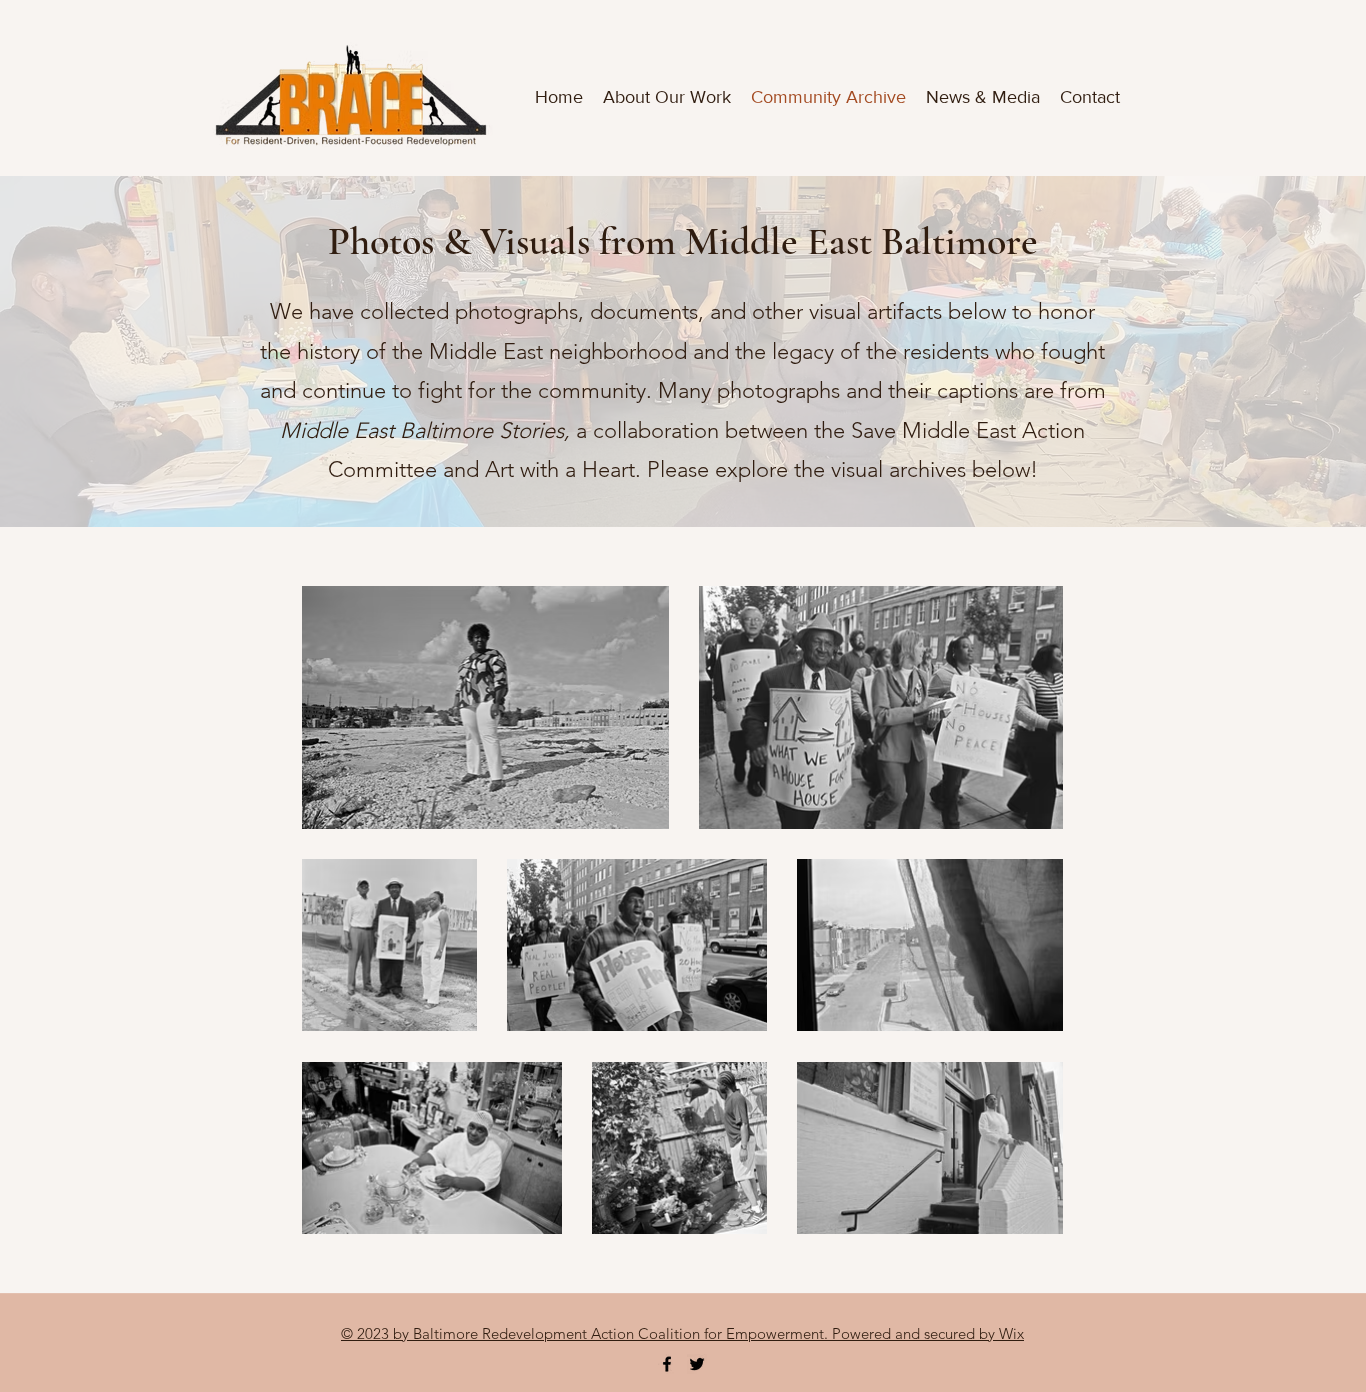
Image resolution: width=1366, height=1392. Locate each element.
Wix (1011, 1333)
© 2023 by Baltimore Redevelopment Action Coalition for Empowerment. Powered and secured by (670, 1333)
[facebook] (667, 1364)
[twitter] (697, 1364)
